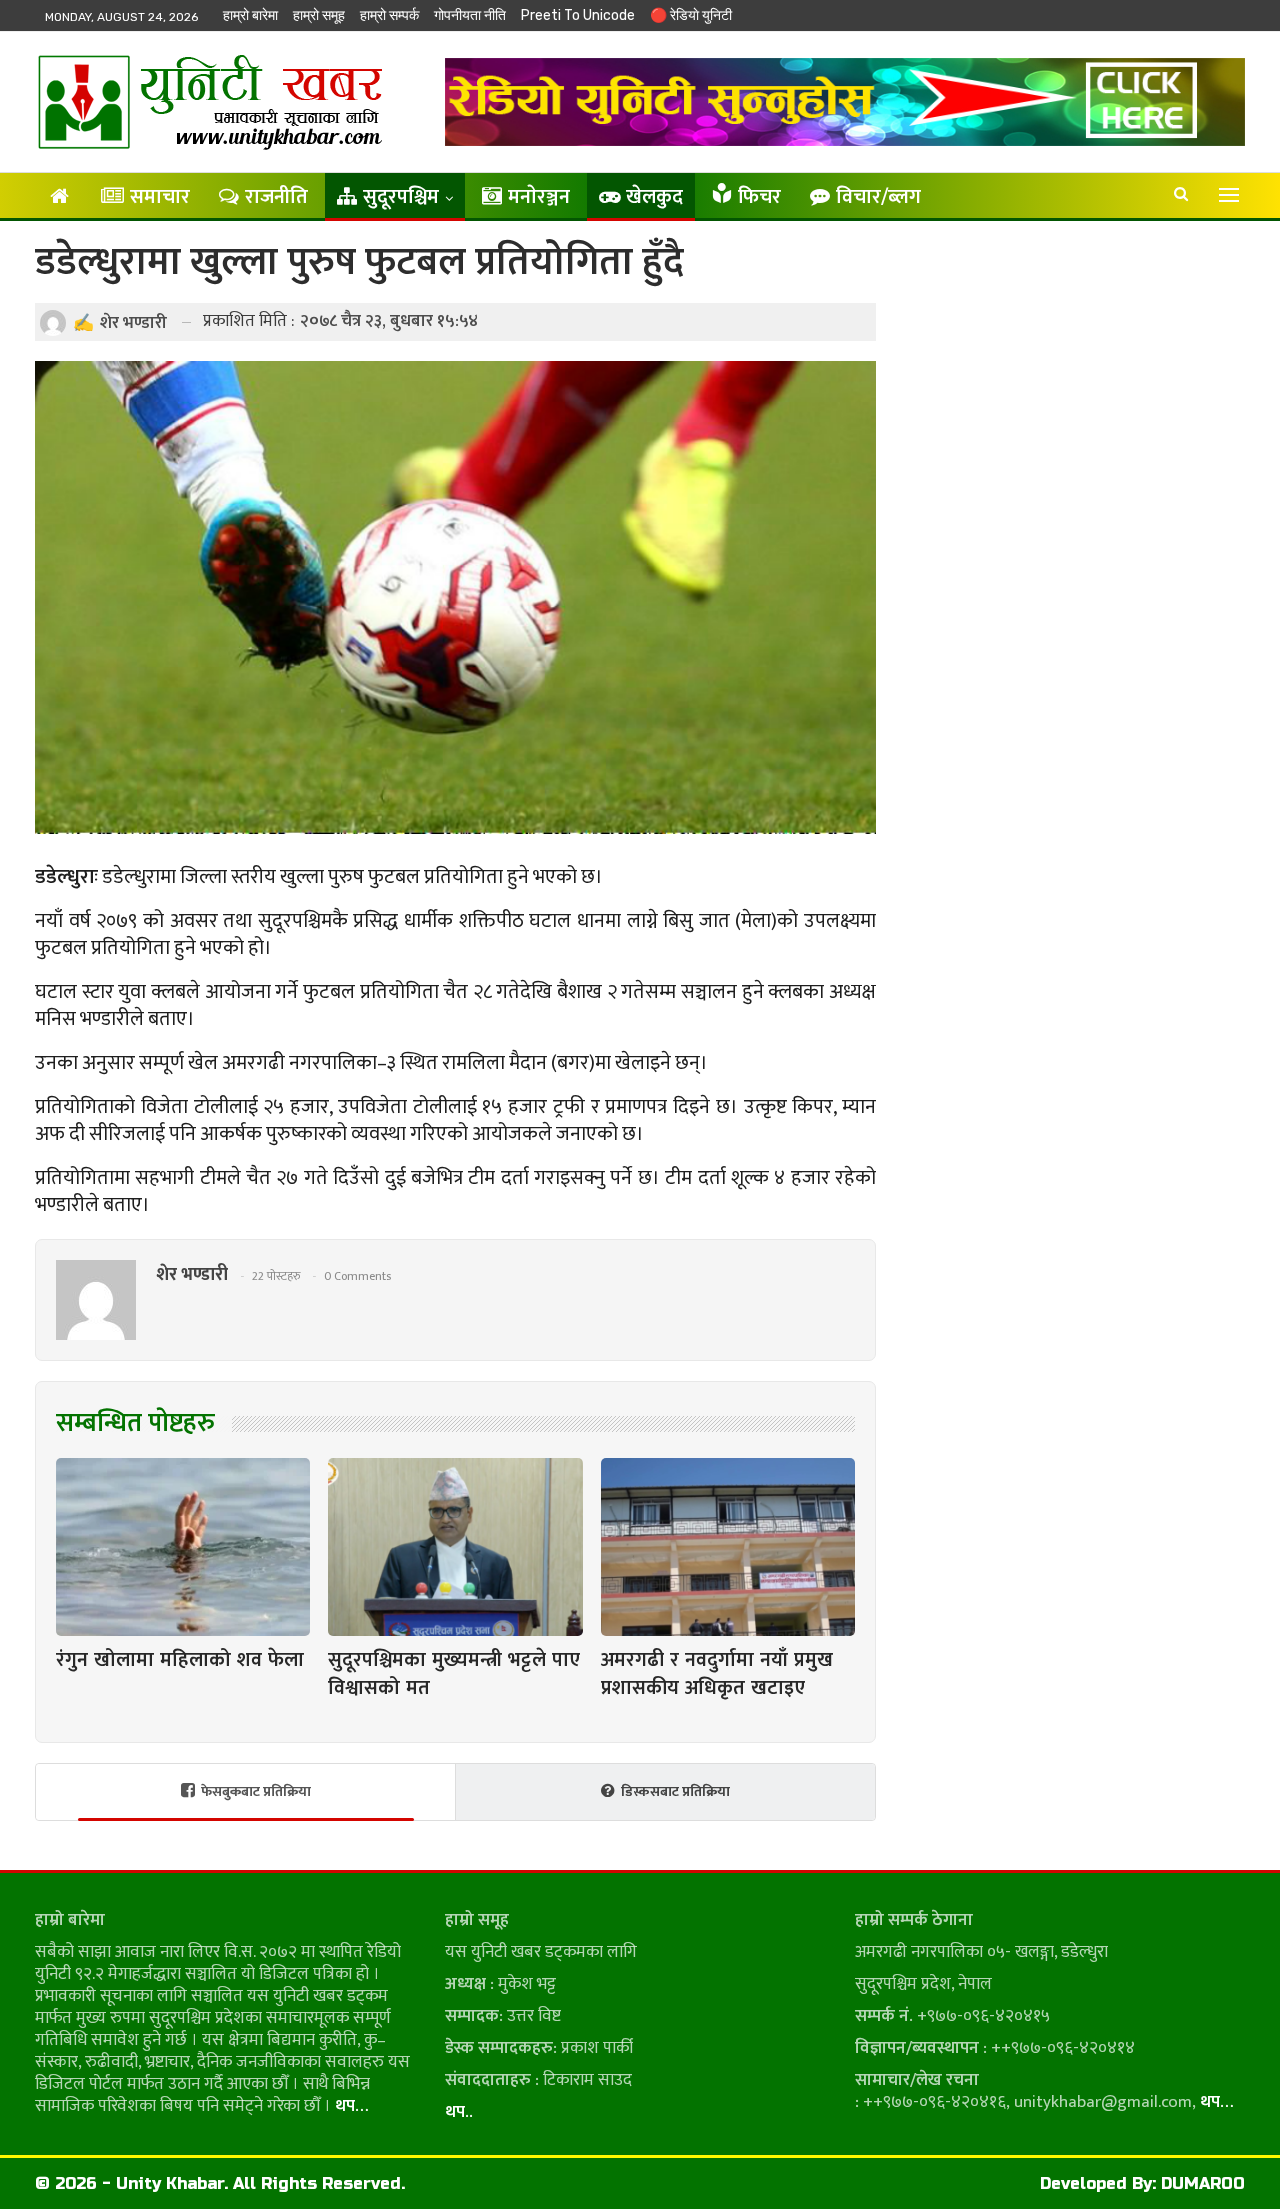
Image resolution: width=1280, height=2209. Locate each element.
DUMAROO (1203, 2183)
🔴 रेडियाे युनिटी (691, 15)
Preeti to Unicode (578, 15)
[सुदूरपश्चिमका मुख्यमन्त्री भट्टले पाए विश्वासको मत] (455, 1547)
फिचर (759, 197)
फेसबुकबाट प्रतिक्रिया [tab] (256, 1791)
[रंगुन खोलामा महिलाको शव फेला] (183, 1547)
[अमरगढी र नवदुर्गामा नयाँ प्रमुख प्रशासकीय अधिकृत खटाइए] (728, 1547)
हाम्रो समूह (319, 15)
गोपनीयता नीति (470, 15)
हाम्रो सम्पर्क (389, 15)
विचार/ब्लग (878, 197)
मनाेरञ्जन (539, 197)
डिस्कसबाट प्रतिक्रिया (675, 1791)
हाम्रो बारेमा (250, 15)
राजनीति (276, 197)
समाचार (160, 197)
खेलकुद (654, 197)
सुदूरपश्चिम (401, 197)
